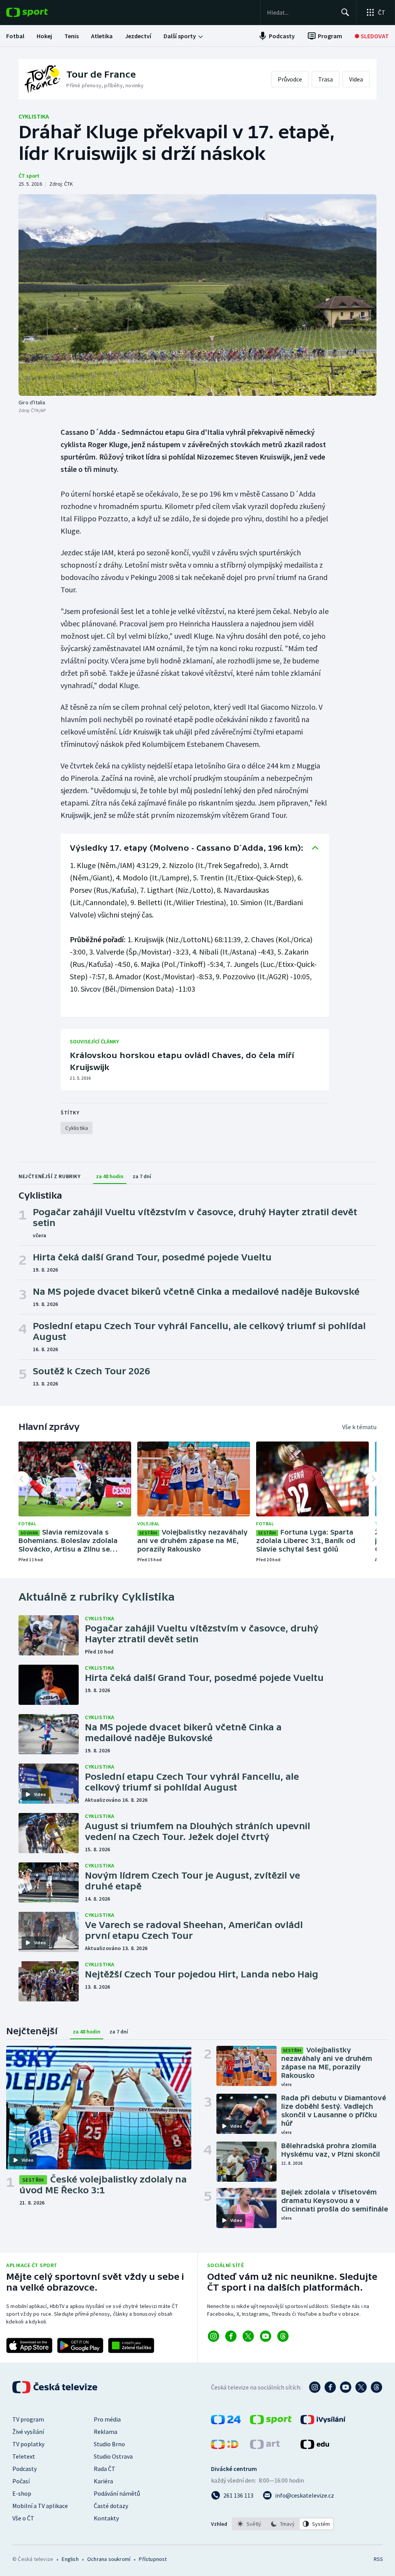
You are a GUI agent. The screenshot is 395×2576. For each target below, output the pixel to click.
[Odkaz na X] (248, 2336)
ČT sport (29, 176)
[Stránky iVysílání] (323, 2422)
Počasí (21, 2481)
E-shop (22, 2493)
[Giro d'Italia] (197, 295)
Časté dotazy (111, 2506)
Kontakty (106, 2518)
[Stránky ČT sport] (271, 2422)
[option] (249, 2524)
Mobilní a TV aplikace (40, 2506)
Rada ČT (105, 2469)
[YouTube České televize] (346, 2387)
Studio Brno (109, 2444)
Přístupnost (153, 2559)
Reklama (106, 2432)
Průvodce (290, 79)
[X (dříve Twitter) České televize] (361, 2387)
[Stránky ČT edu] (315, 2447)
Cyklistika (34, 116)
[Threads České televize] (376, 2387)
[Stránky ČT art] (265, 2447)
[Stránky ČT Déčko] (225, 2447)
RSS (378, 2559)
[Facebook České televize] (330, 2387)
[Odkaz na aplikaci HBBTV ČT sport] (131, 2345)
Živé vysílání (28, 2432)
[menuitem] (15, 36)
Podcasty (24, 2469)
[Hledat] (345, 12)
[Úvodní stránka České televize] (56, 2387)
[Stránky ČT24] (226, 2422)
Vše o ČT (23, 2518)
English (70, 2559)
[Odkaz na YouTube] (266, 2336)
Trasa (326, 79)
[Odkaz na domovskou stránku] (39, 12)
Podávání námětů (117, 2493)
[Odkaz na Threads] (283, 2336)
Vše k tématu (359, 1427)
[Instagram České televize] (315, 2387)
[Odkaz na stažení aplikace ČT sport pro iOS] (29, 2345)
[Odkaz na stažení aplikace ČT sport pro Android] (80, 2345)
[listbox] (283, 2524)
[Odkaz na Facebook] (231, 2336)
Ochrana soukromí (109, 2559)
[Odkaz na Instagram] (214, 2336)
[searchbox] (301, 12)
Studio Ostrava (113, 2456)
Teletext (24, 2456)
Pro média (107, 2419)
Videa (356, 79)
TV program (28, 2419)
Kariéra (103, 2481)
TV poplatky (28, 2444)
